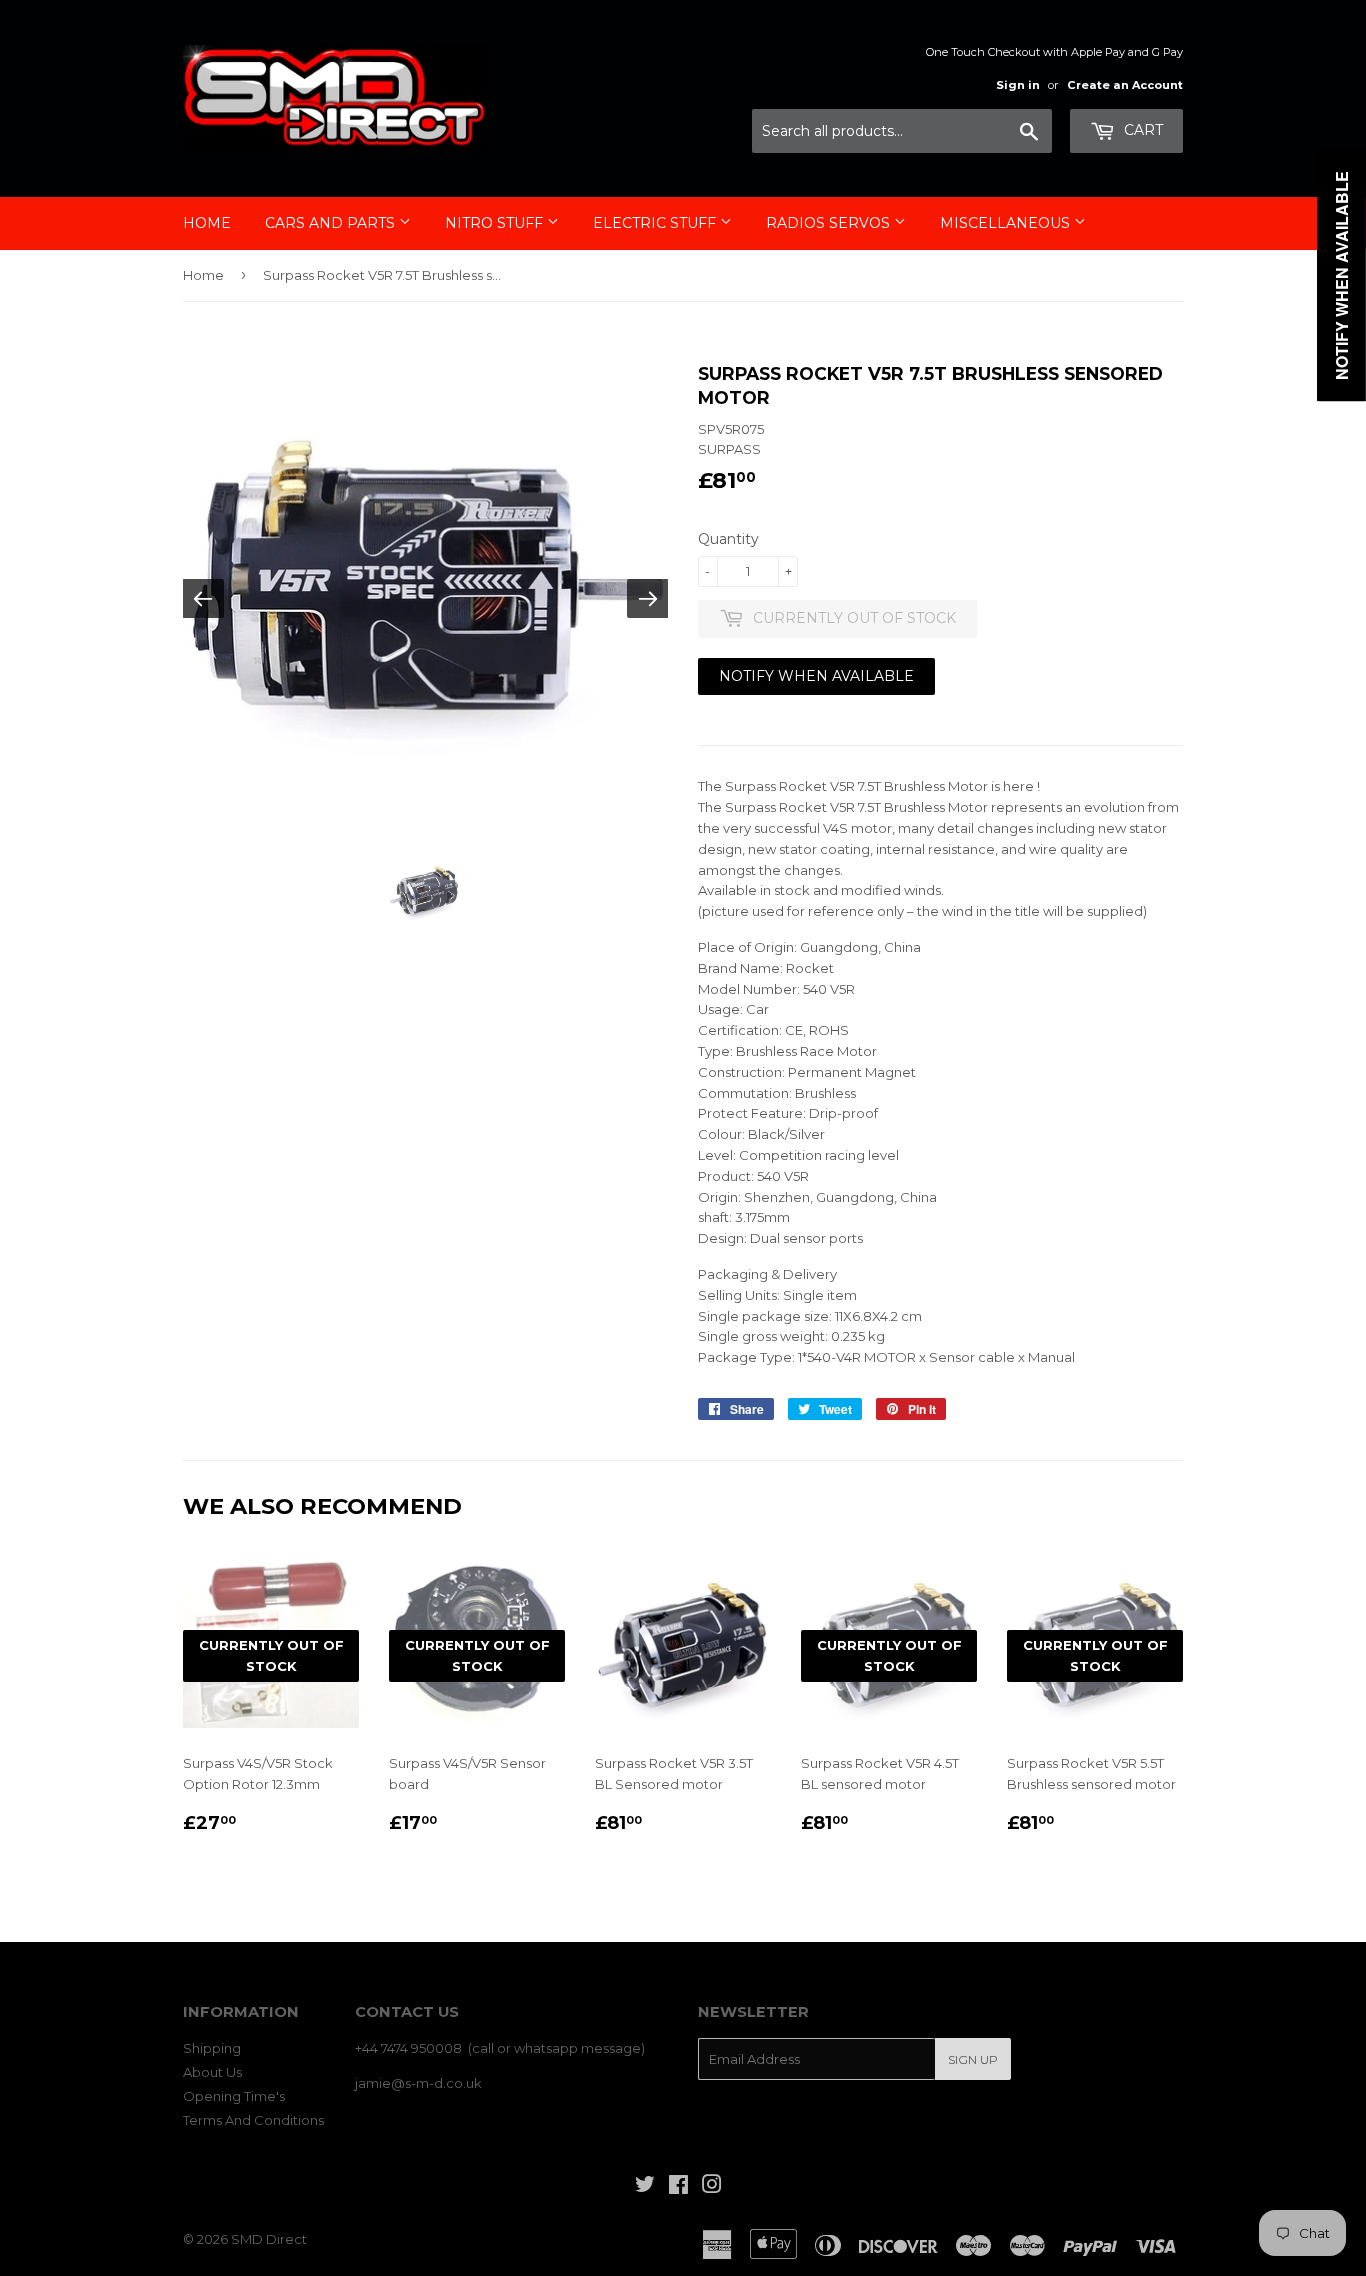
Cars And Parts (332, 223)
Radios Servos (830, 223)
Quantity (728, 539)
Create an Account (1125, 85)
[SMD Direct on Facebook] (678, 2187)
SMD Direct (269, 2239)
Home (207, 223)
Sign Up (973, 2059)
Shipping (212, 2048)
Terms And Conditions (253, 2120)
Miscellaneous (1007, 223)
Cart (1141, 130)
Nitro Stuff (496, 223)
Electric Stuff (656, 223)
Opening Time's (234, 2096)
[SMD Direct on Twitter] (645, 2187)
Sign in (1018, 85)
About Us (212, 2072)
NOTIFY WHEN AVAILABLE (816, 676)
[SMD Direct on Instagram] (712, 2187)
